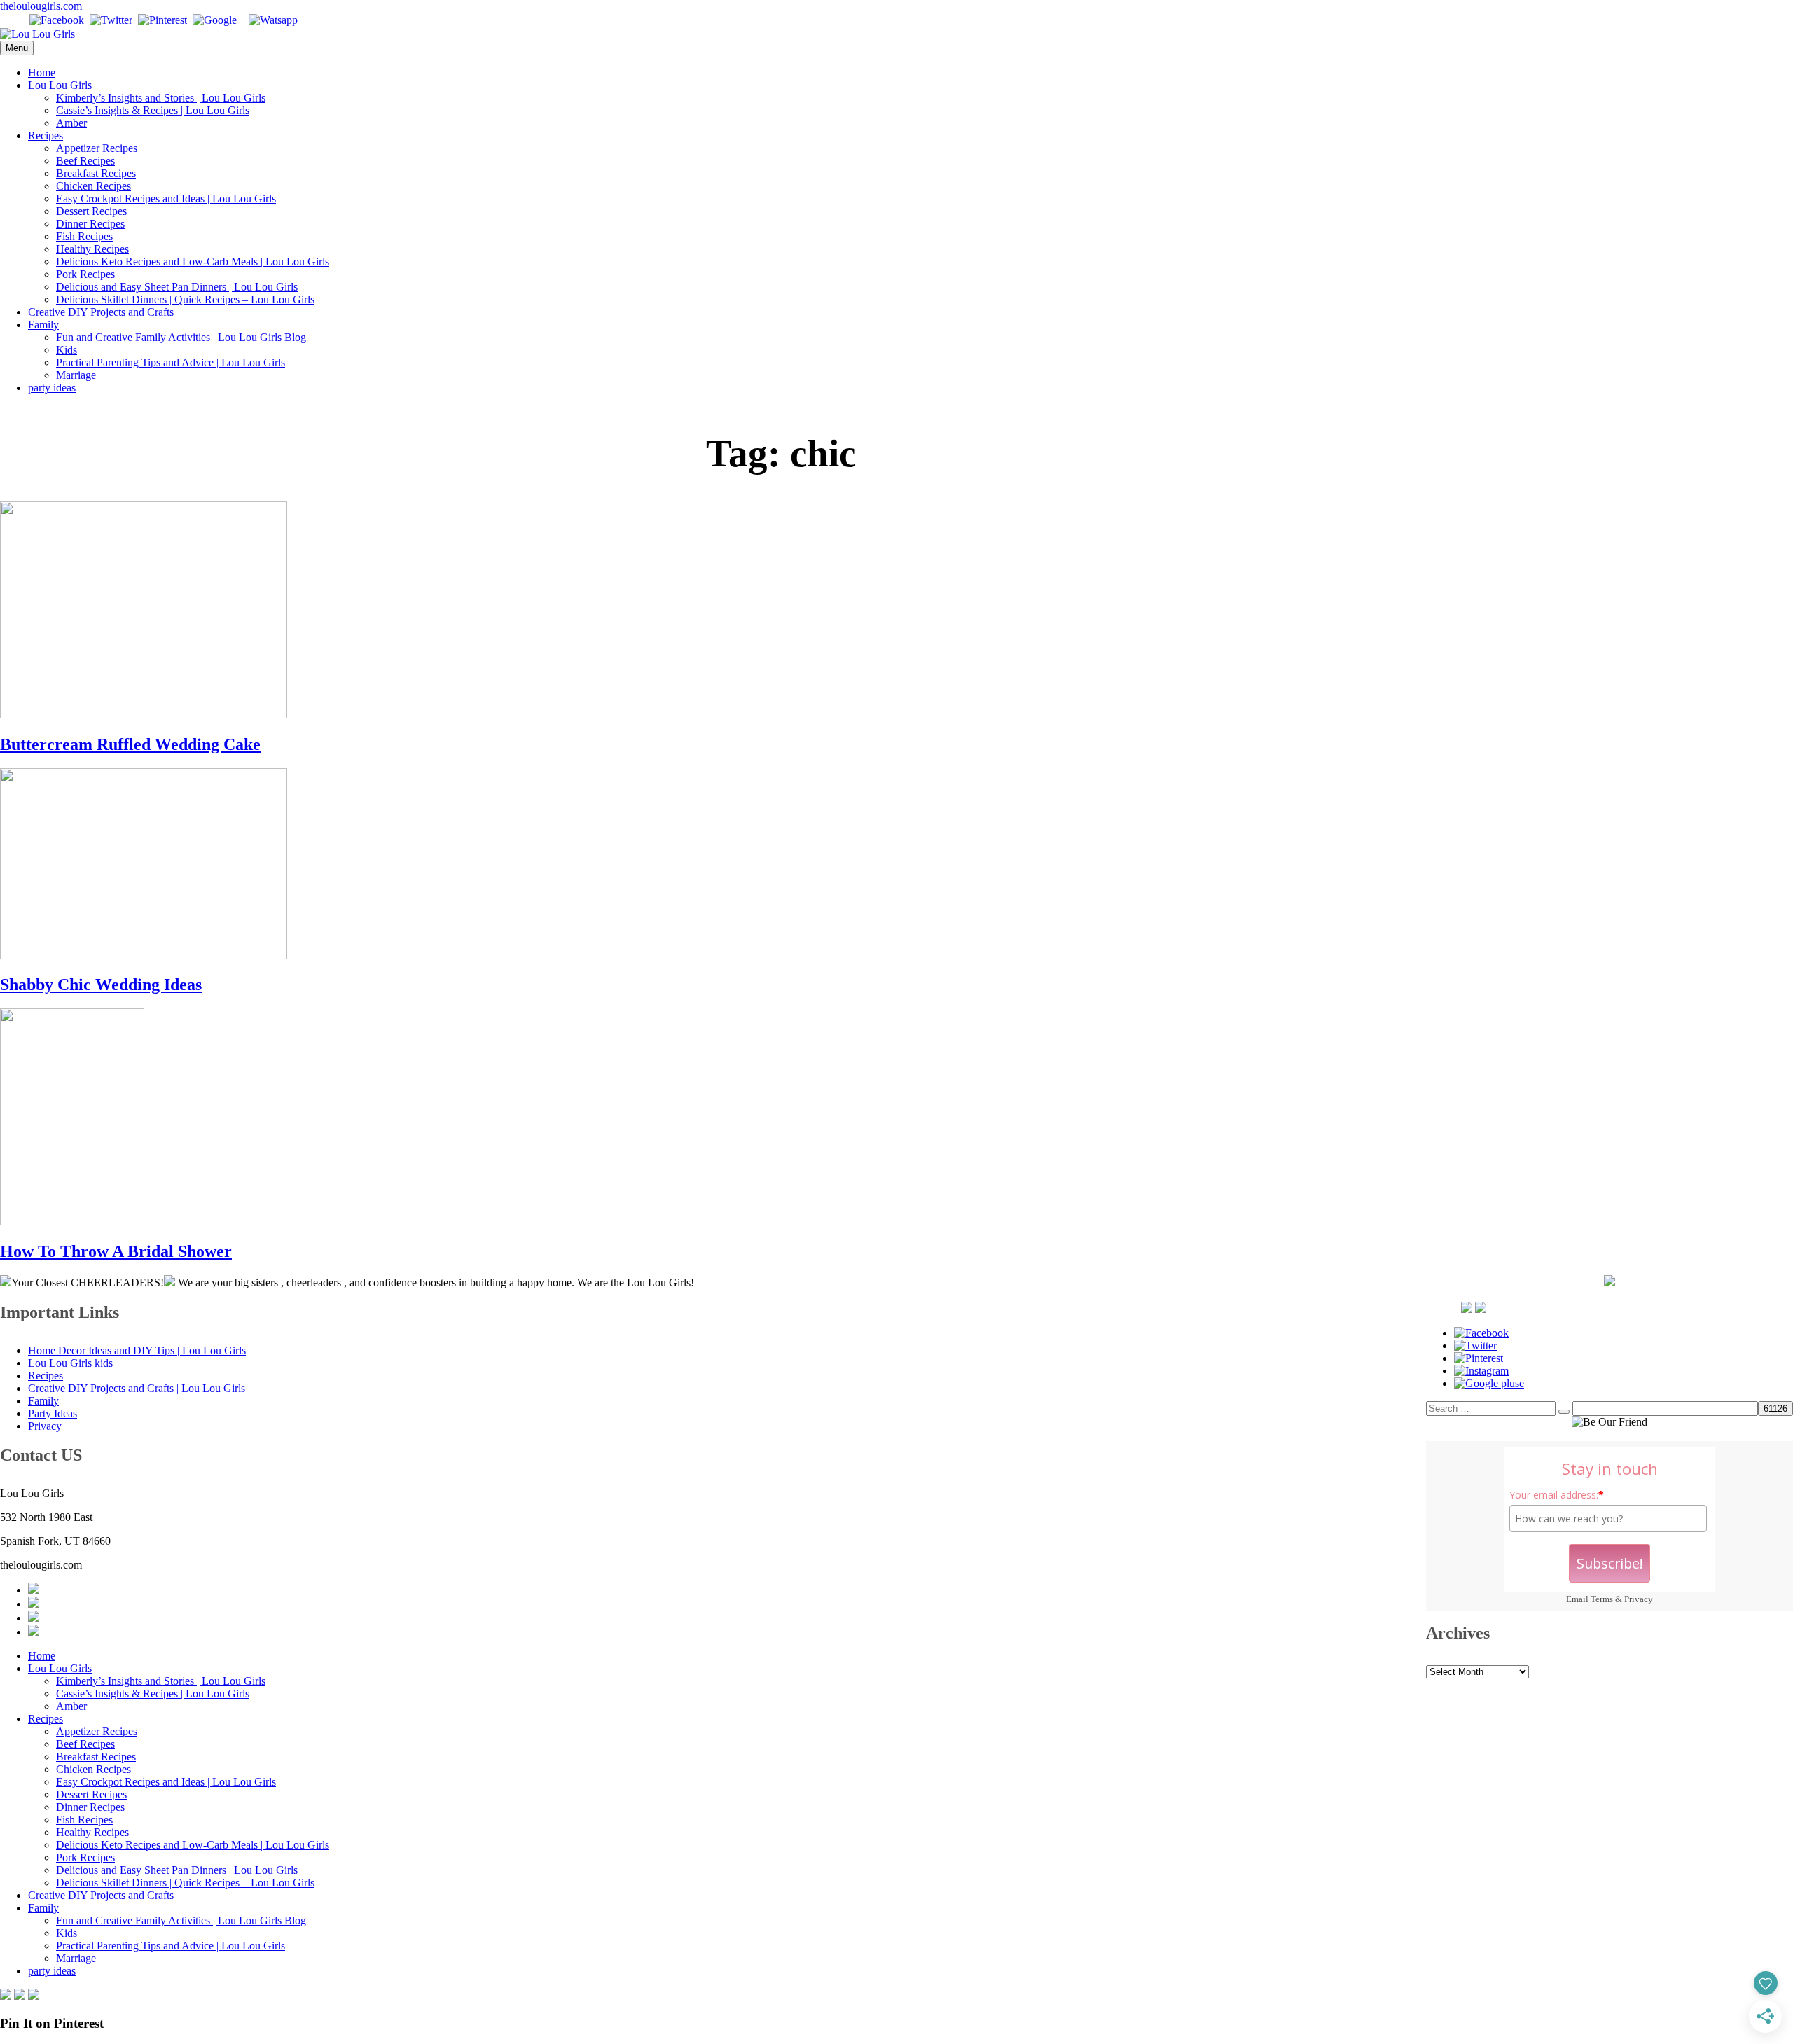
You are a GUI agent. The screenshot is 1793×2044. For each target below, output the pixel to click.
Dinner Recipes (90, 224)
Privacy (1639, 1599)
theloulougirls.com (41, 6)
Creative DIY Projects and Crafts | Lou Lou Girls (137, 1388)
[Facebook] (57, 20)
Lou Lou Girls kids (70, 1363)
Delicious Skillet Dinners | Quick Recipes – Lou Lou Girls (185, 299)
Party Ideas (53, 1413)
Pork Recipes (85, 274)
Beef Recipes (85, 161)
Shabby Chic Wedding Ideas (101, 985)
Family (43, 325)
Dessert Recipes (91, 211)
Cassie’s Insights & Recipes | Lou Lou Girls (153, 110)
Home (42, 72)
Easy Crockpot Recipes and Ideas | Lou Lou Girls (166, 199)
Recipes (46, 135)
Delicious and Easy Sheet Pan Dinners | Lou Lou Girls (177, 287)
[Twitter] (111, 20)
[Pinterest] (162, 20)
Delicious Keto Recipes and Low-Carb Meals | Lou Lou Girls (193, 262)
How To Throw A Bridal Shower (116, 1251)
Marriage (76, 375)
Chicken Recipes (94, 186)
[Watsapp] (273, 20)
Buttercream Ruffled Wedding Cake (130, 744)
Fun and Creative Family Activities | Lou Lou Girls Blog (181, 337)
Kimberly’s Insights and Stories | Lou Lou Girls (161, 98)
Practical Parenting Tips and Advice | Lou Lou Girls (171, 362)
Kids (67, 350)
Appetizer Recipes (97, 148)
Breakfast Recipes (96, 173)
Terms (1602, 1599)
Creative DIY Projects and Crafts (101, 312)
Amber (71, 123)
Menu (17, 48)
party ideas (52, 388)
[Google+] (218, 20)
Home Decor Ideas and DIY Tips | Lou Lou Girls (137, 1350)
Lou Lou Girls (60, 85)
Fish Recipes (84, 236)
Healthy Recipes (92, 249)
